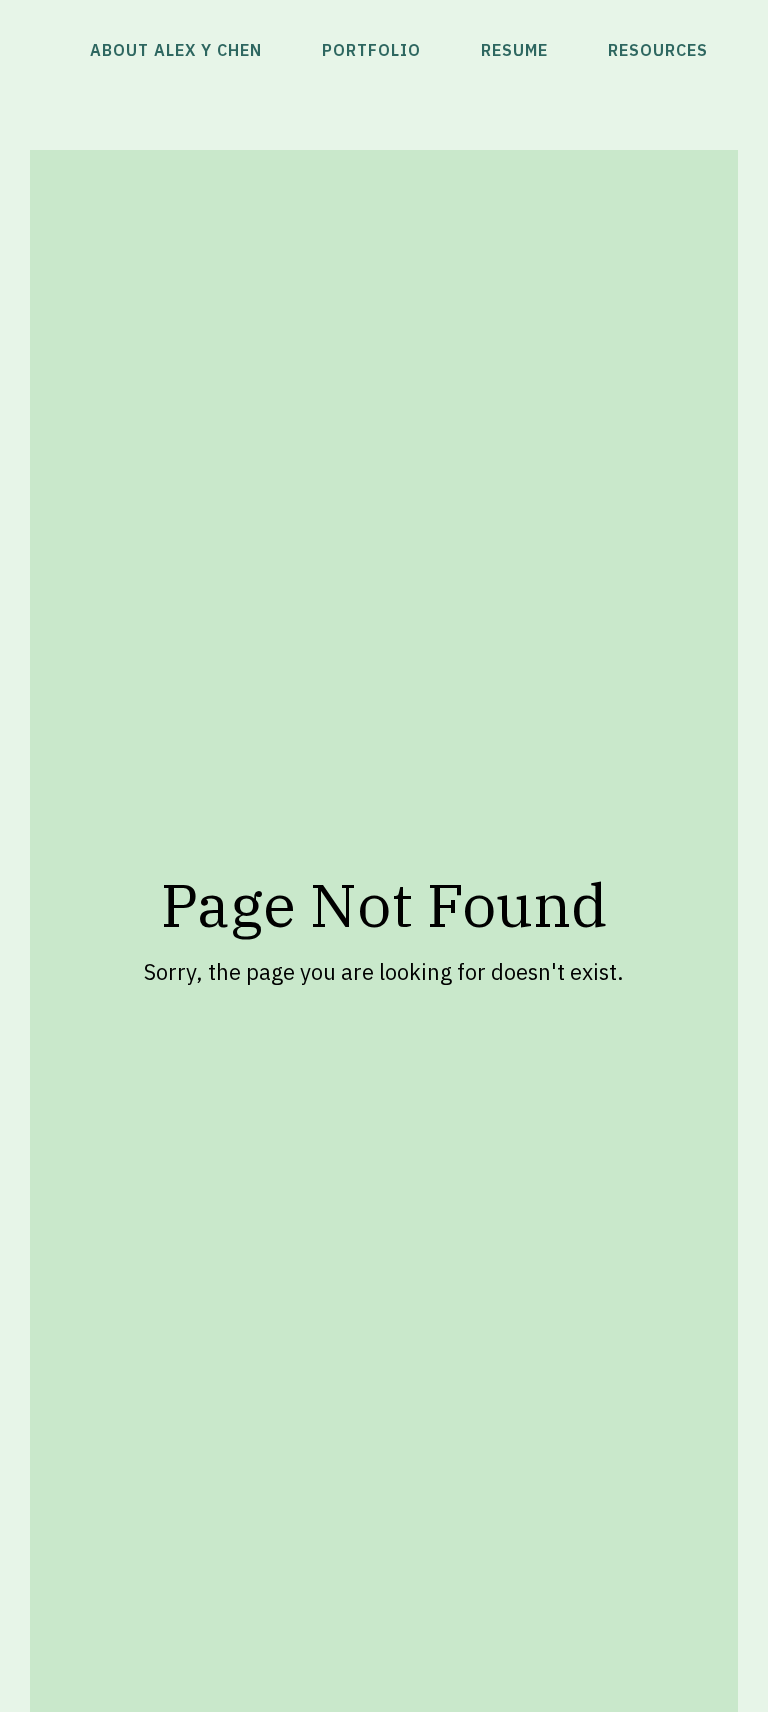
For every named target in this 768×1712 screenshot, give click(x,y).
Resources (658, 50)
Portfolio (371, 50)
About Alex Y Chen (176, 50)
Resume (514, 50)
